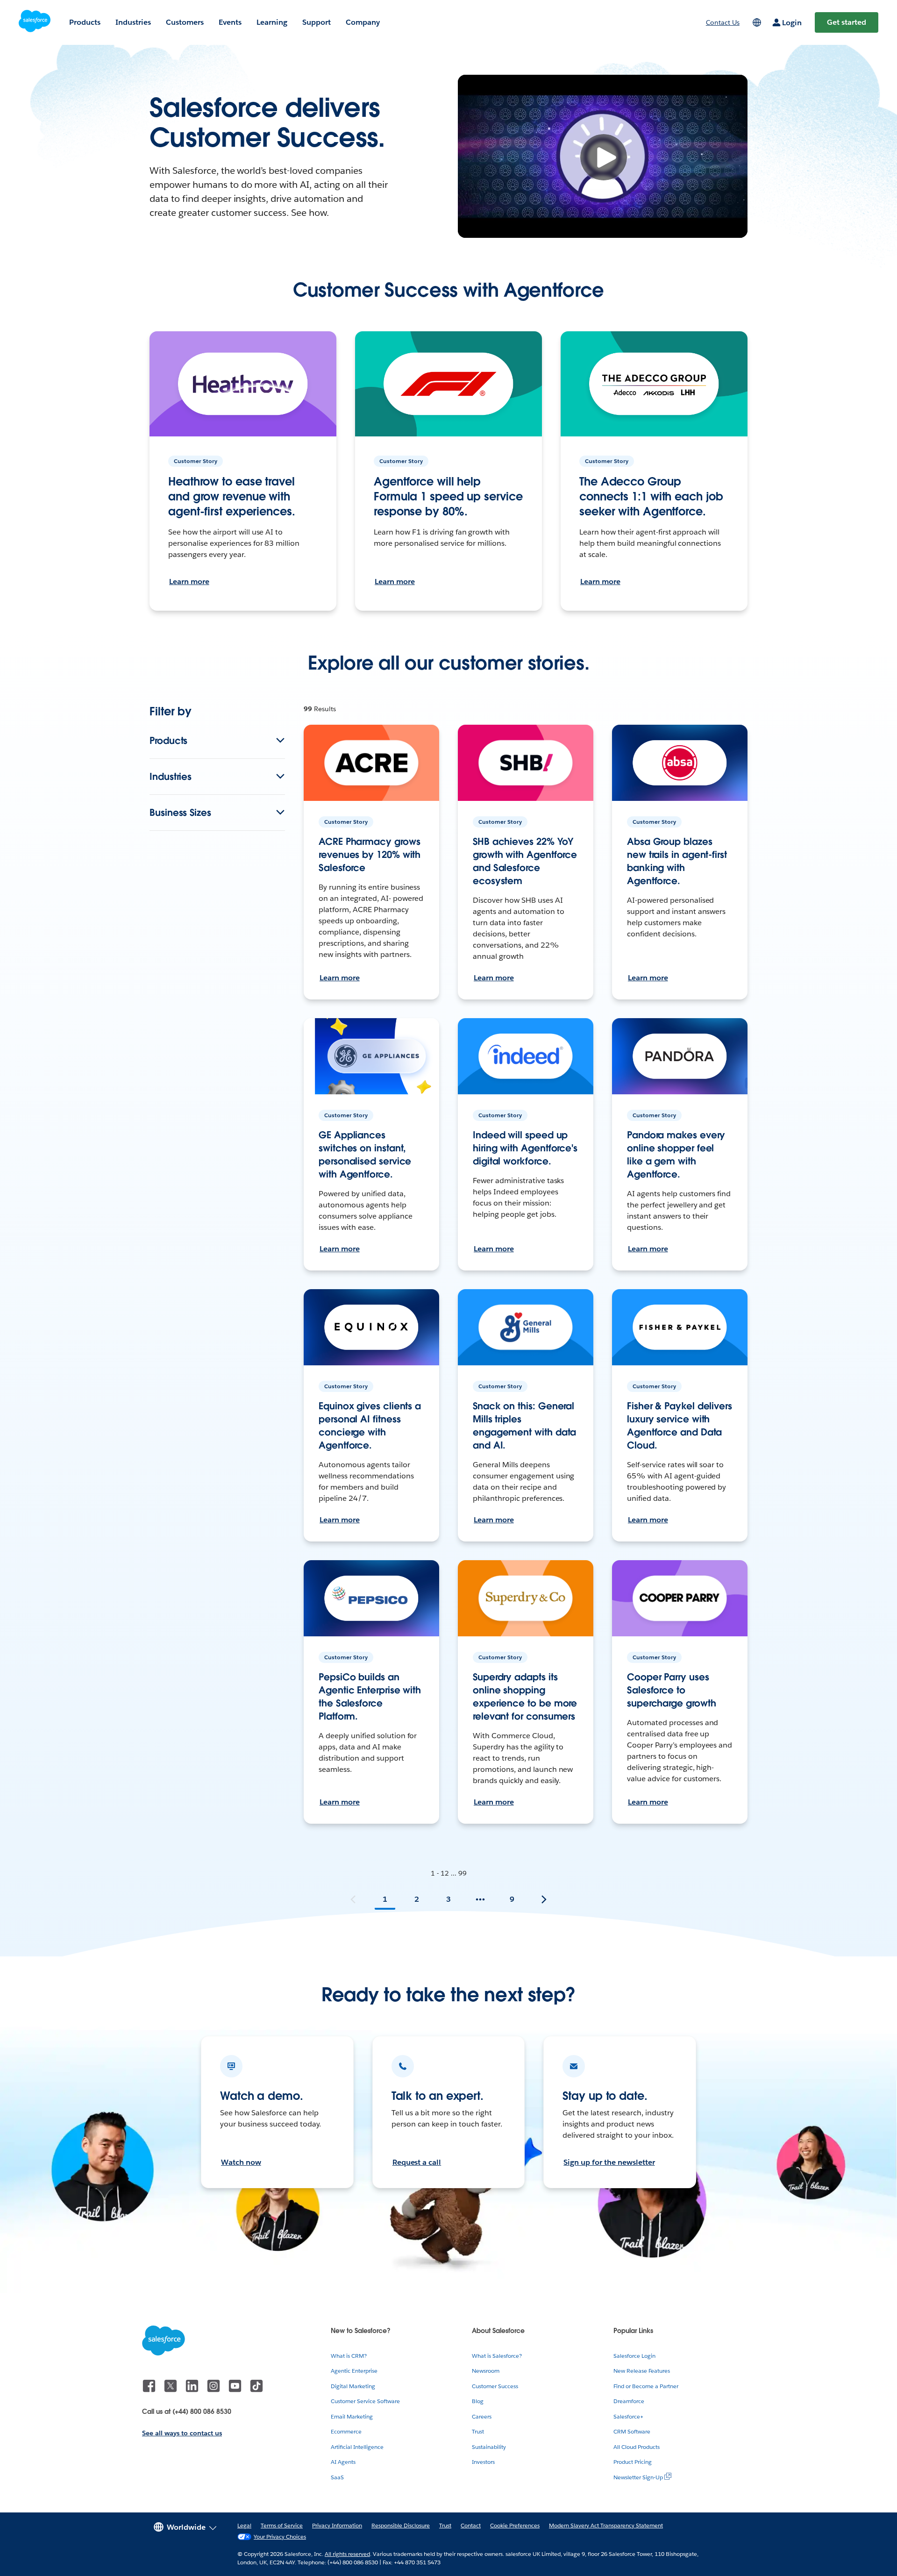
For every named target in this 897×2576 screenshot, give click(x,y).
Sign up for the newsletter (609, 2162)
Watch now (241, 2162)
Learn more (189, 582)
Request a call (417, 2162)
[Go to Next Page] (544, 1899)
